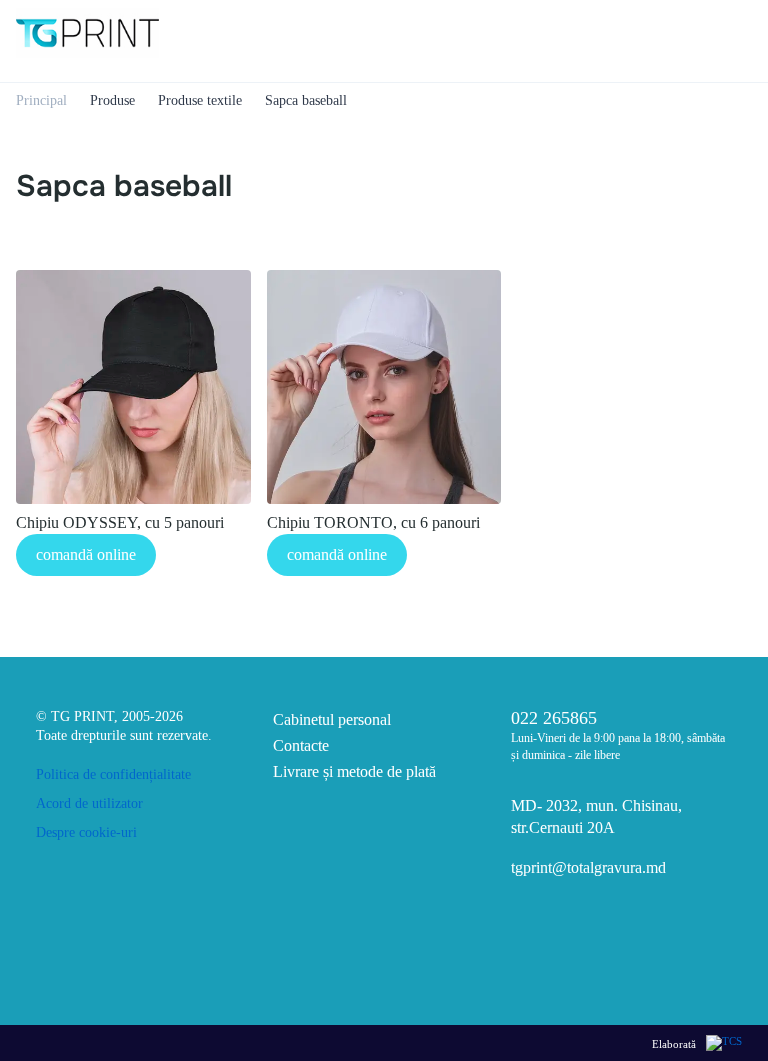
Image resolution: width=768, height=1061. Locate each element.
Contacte (301, 745)
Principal (41, 100)
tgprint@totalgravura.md (588, 867)
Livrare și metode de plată (354, 771)
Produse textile (200, 100)
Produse (112, 100)
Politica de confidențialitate (113, 774)
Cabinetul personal (332, 719)
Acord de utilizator (89, 803)
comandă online (86, 554)
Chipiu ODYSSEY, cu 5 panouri (120, 522)
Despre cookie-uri (86, 832)
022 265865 (554, 718)
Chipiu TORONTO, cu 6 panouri (373, 522)
